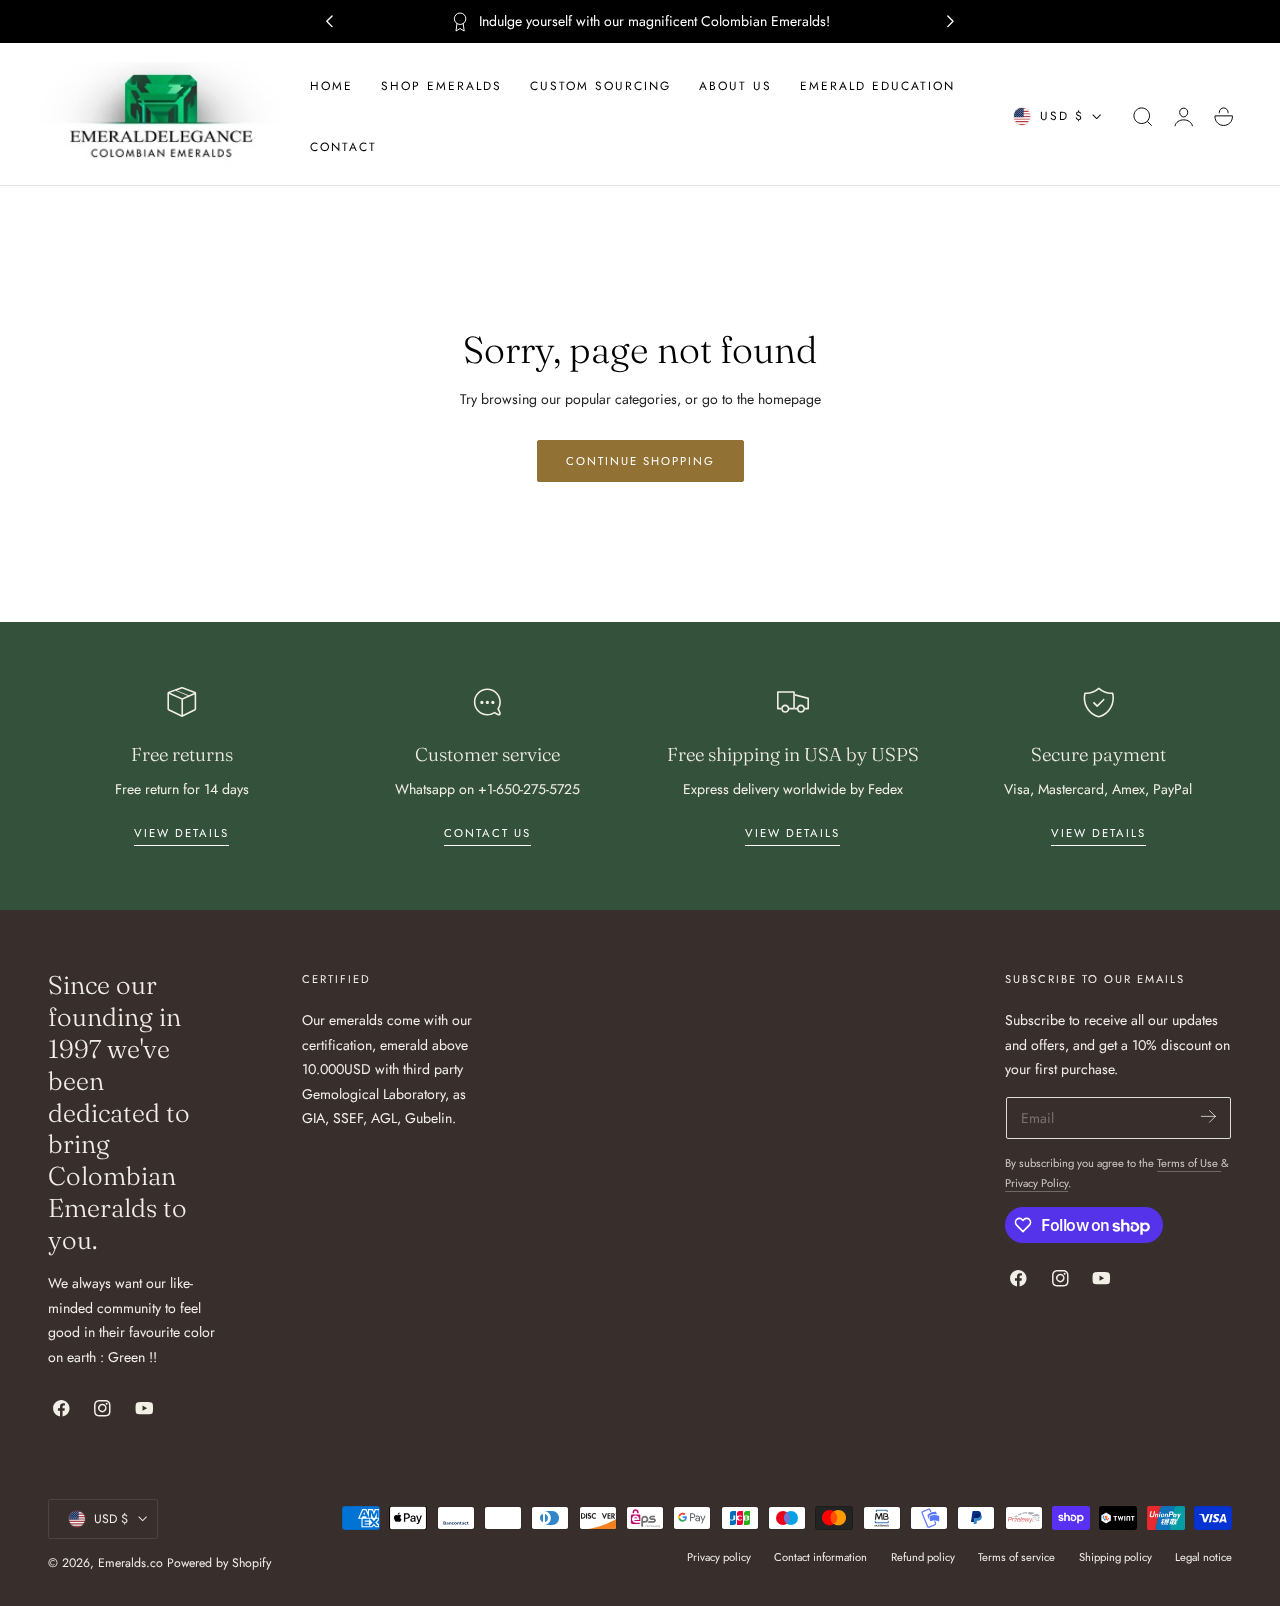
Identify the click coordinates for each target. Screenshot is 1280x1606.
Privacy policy (719, 1557)
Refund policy (923, 1557)
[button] (1143, 117)
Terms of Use (1189, 1163)
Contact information (820, 1557)
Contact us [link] (487, 833)
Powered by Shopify (219, 1563)
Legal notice (1203, 1557)
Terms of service (1016, 1557)
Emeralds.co (130, 1563)
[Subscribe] (1208, 1116)
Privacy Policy (1036, 1183)
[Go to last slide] (329, 22)
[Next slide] (951, 22)
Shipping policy (1115, 1557)
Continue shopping (640, 461)
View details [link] (181, 833)
